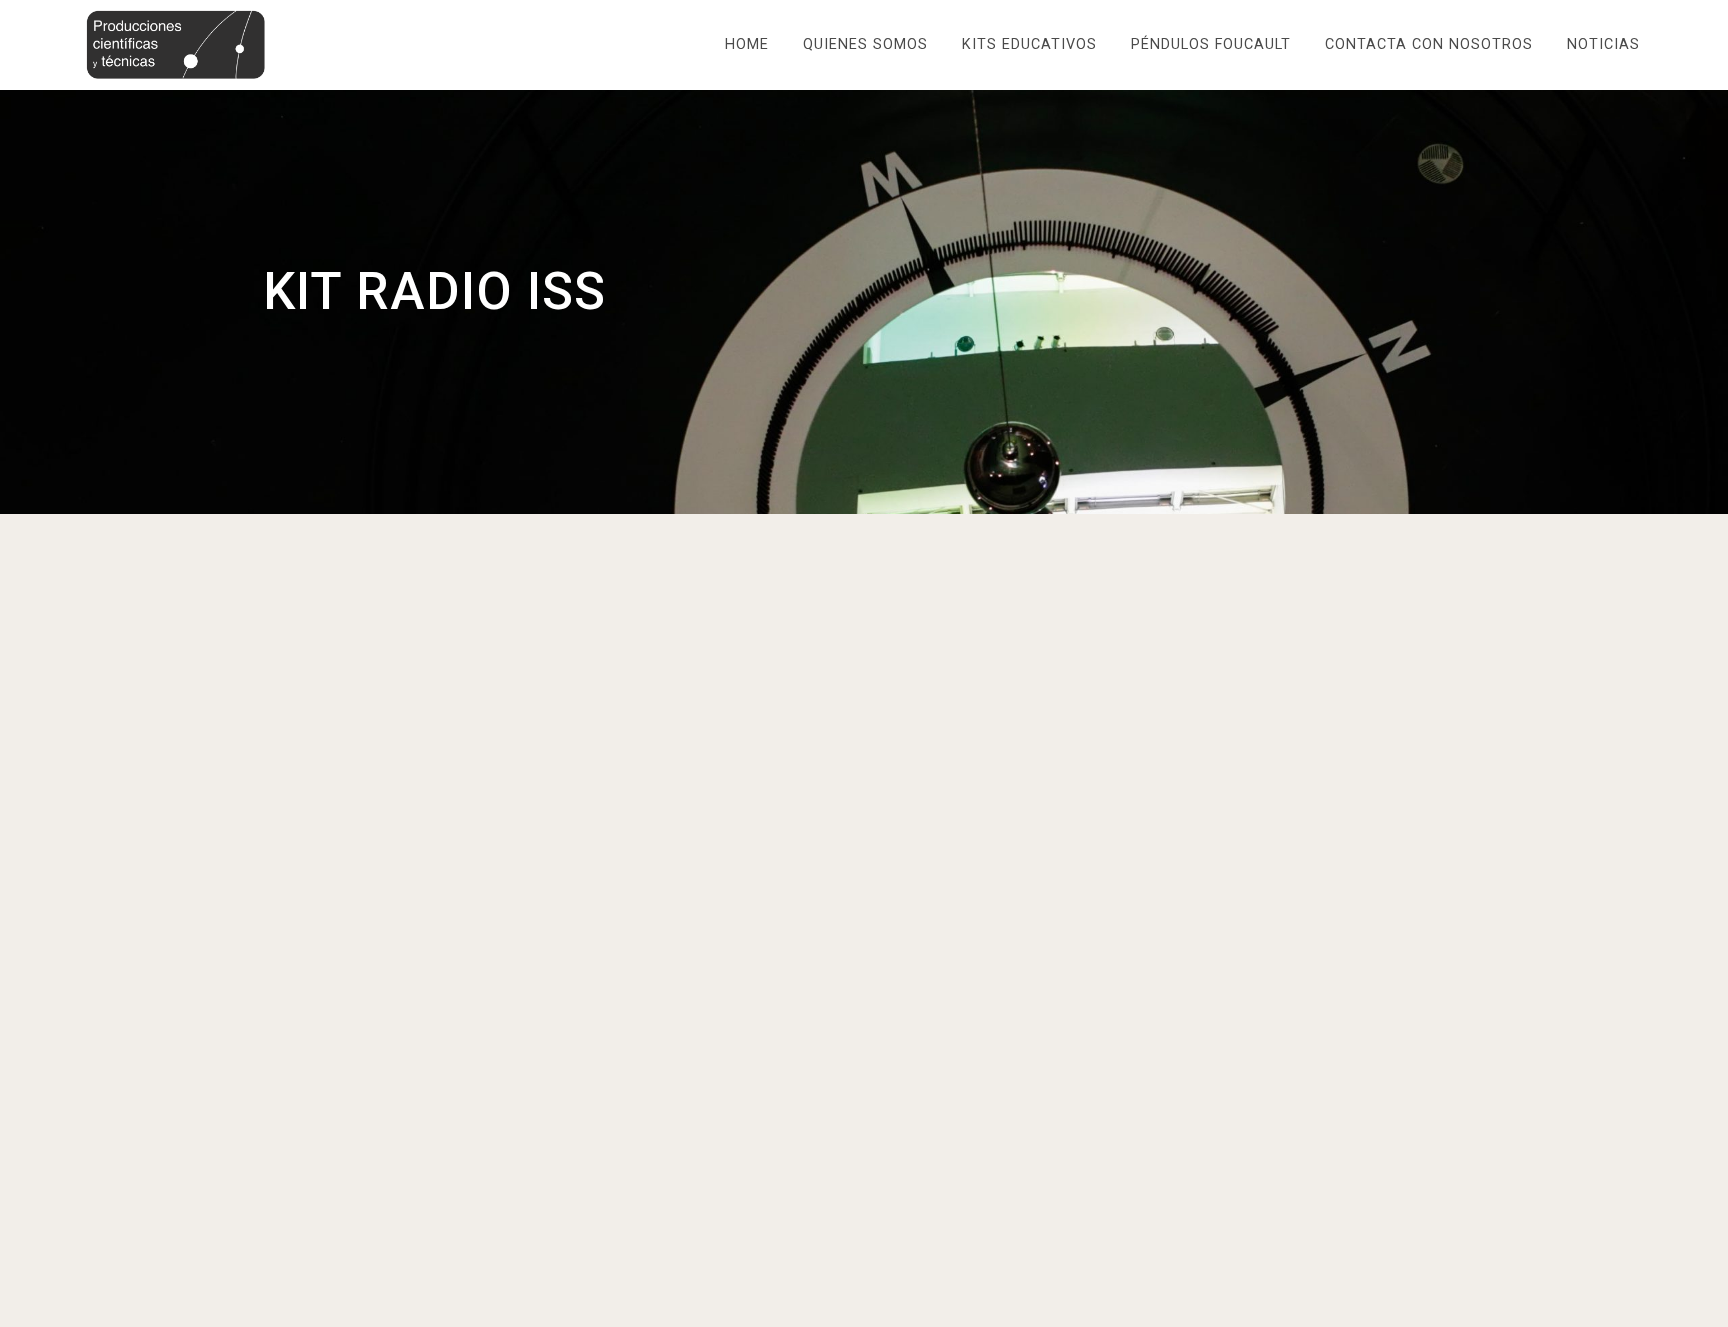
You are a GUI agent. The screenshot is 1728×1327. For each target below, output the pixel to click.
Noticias (1603, 44)
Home (747, 44)
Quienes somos (865, 44)
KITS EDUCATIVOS (1029, 44)
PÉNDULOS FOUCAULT (1211, 44)
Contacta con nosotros (1429, 44)
